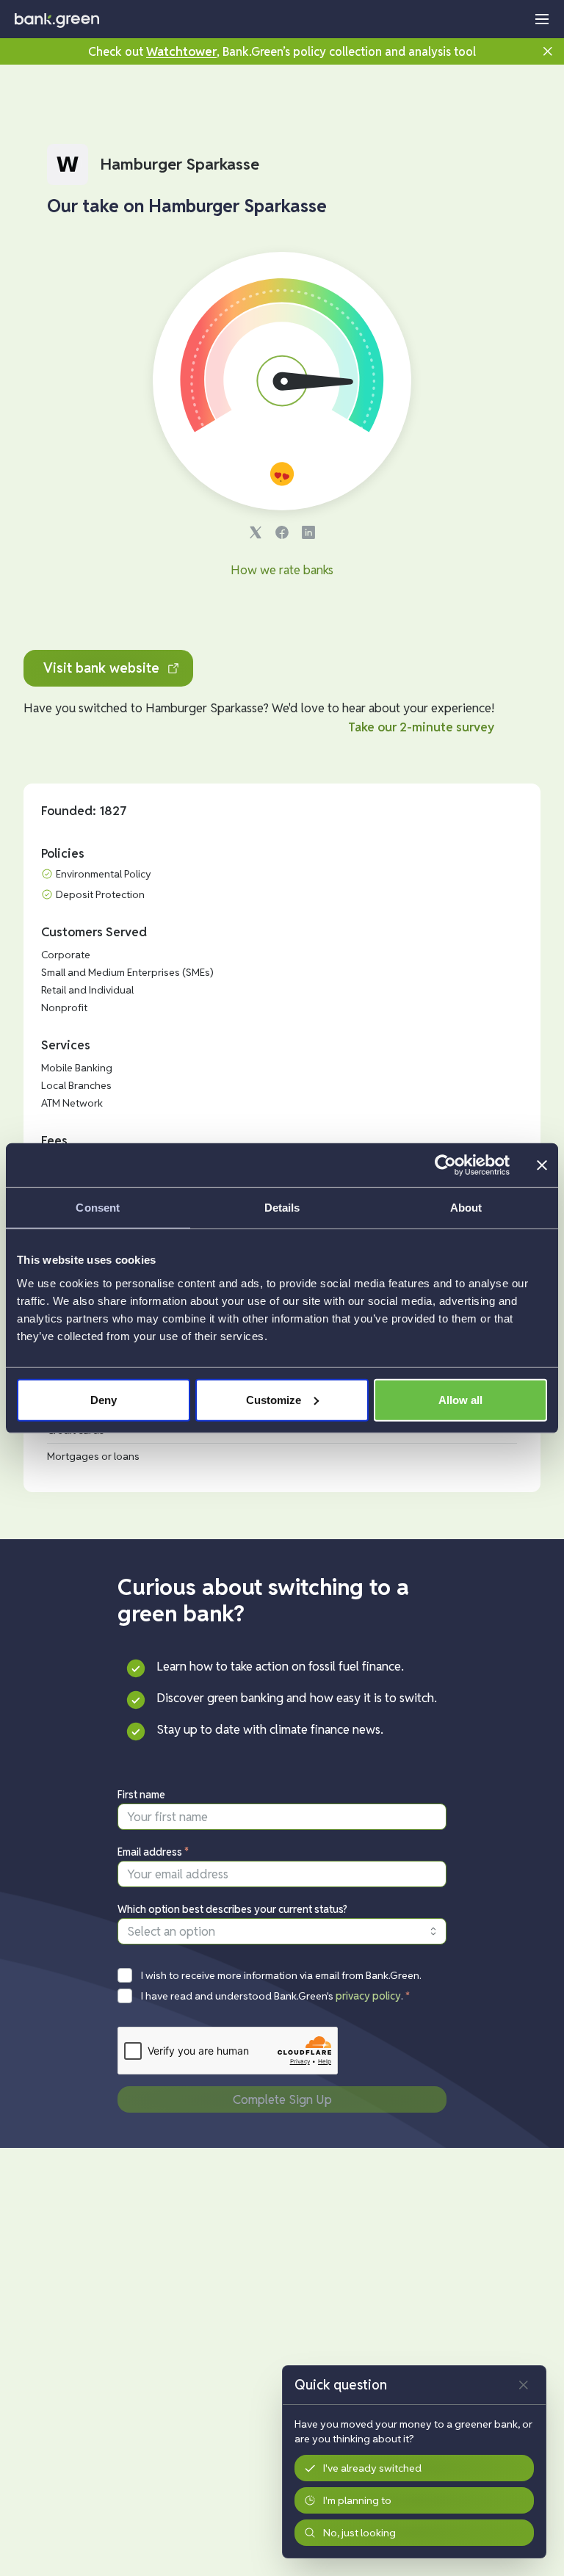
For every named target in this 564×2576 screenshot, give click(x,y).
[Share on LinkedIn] (308, 532)
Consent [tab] (98, 1208)
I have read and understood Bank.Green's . (276, 1996)
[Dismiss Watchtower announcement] (548, 51)
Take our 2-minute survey (421, 727)
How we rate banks (282, 570)
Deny (104, 1399)
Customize (274, 1399)
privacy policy (368, 1996)
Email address (153, 1852)
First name (141, 1795)
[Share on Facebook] (282, 532)
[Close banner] (542, 1165)
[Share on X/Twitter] (256, 532)
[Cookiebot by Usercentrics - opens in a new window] (445, 1165)
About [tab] (466, 1208)
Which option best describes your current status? (232, 1909)
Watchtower (181, 51)
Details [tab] (282, 1208)
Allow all (460, 1399)
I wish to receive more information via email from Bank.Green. (281, 1975)
